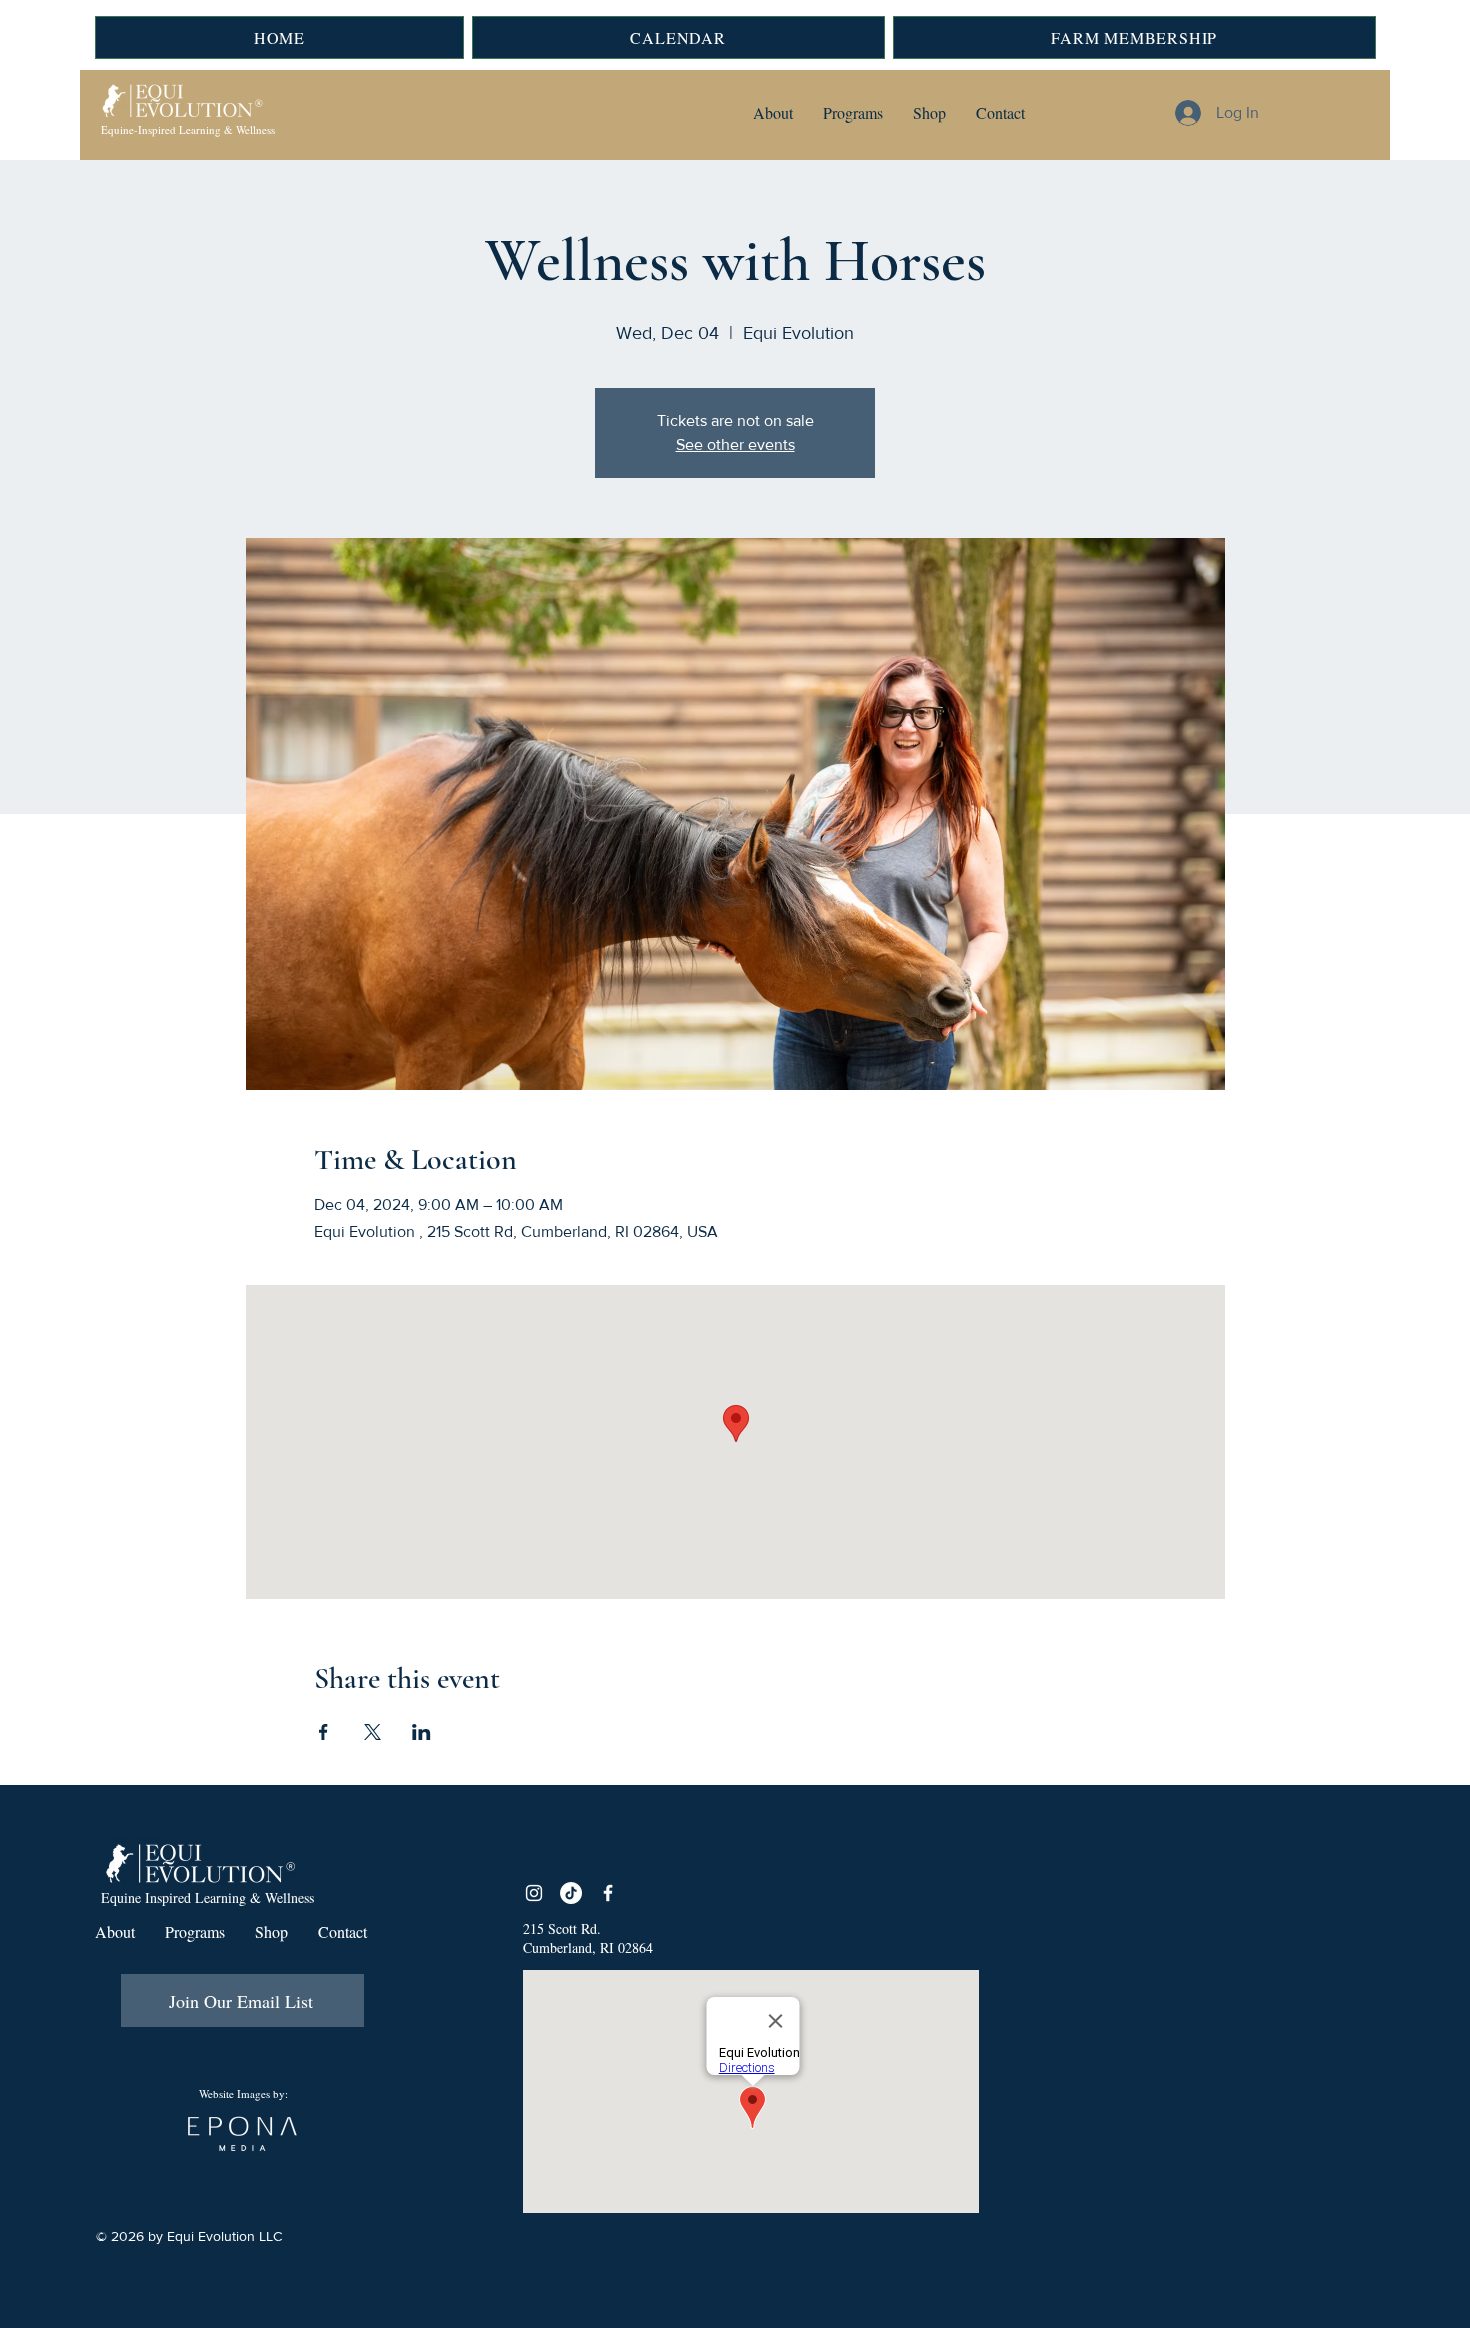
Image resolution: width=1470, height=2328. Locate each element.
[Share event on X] (372, 1732)
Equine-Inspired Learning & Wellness (188, 129)
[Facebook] (608, 1893)
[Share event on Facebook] (323, 1732)
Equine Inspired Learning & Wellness (207, 1897)
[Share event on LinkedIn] (421, 1732)
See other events (735, 444)
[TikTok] (571, 1893)
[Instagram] (534, 1893)
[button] (773, 113)
